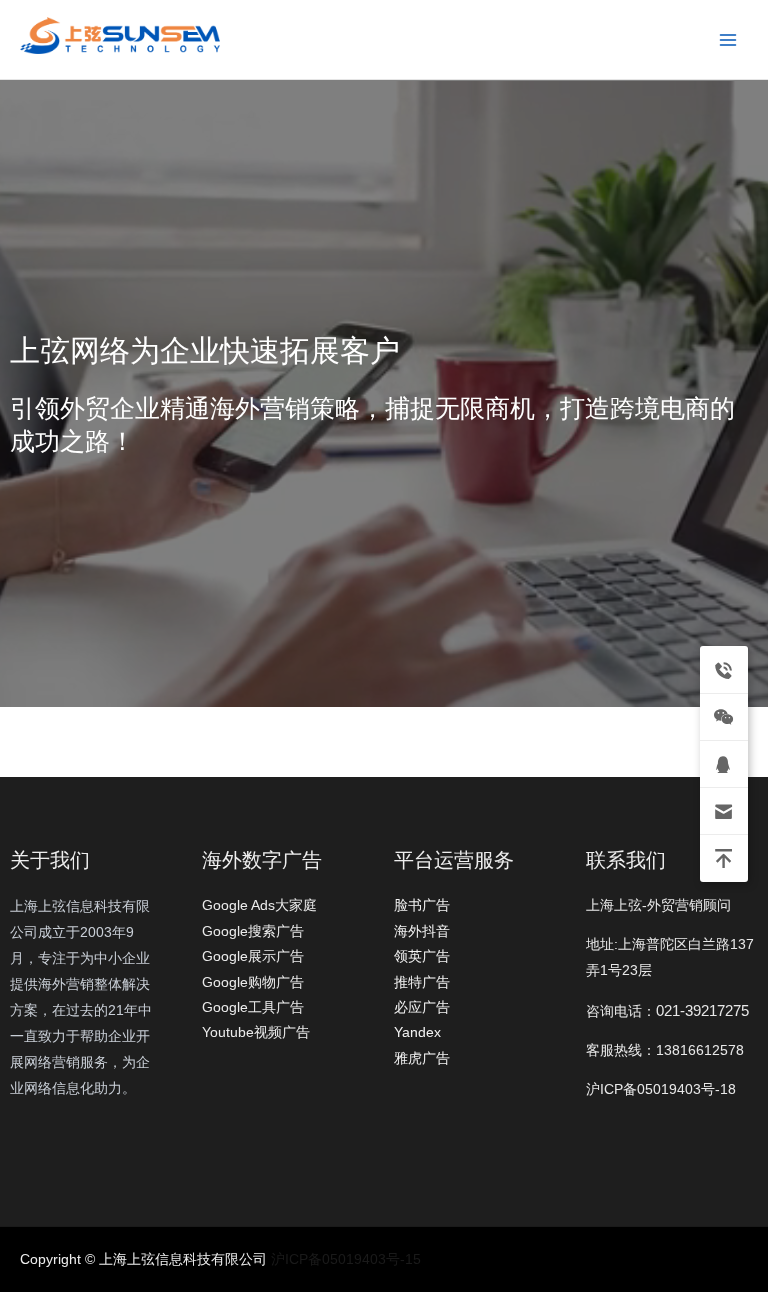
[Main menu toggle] (728, 39)
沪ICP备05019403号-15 (346, 1259)
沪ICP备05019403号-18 (661, 1089)
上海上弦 (32, 57)
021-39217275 (702, 1010)
